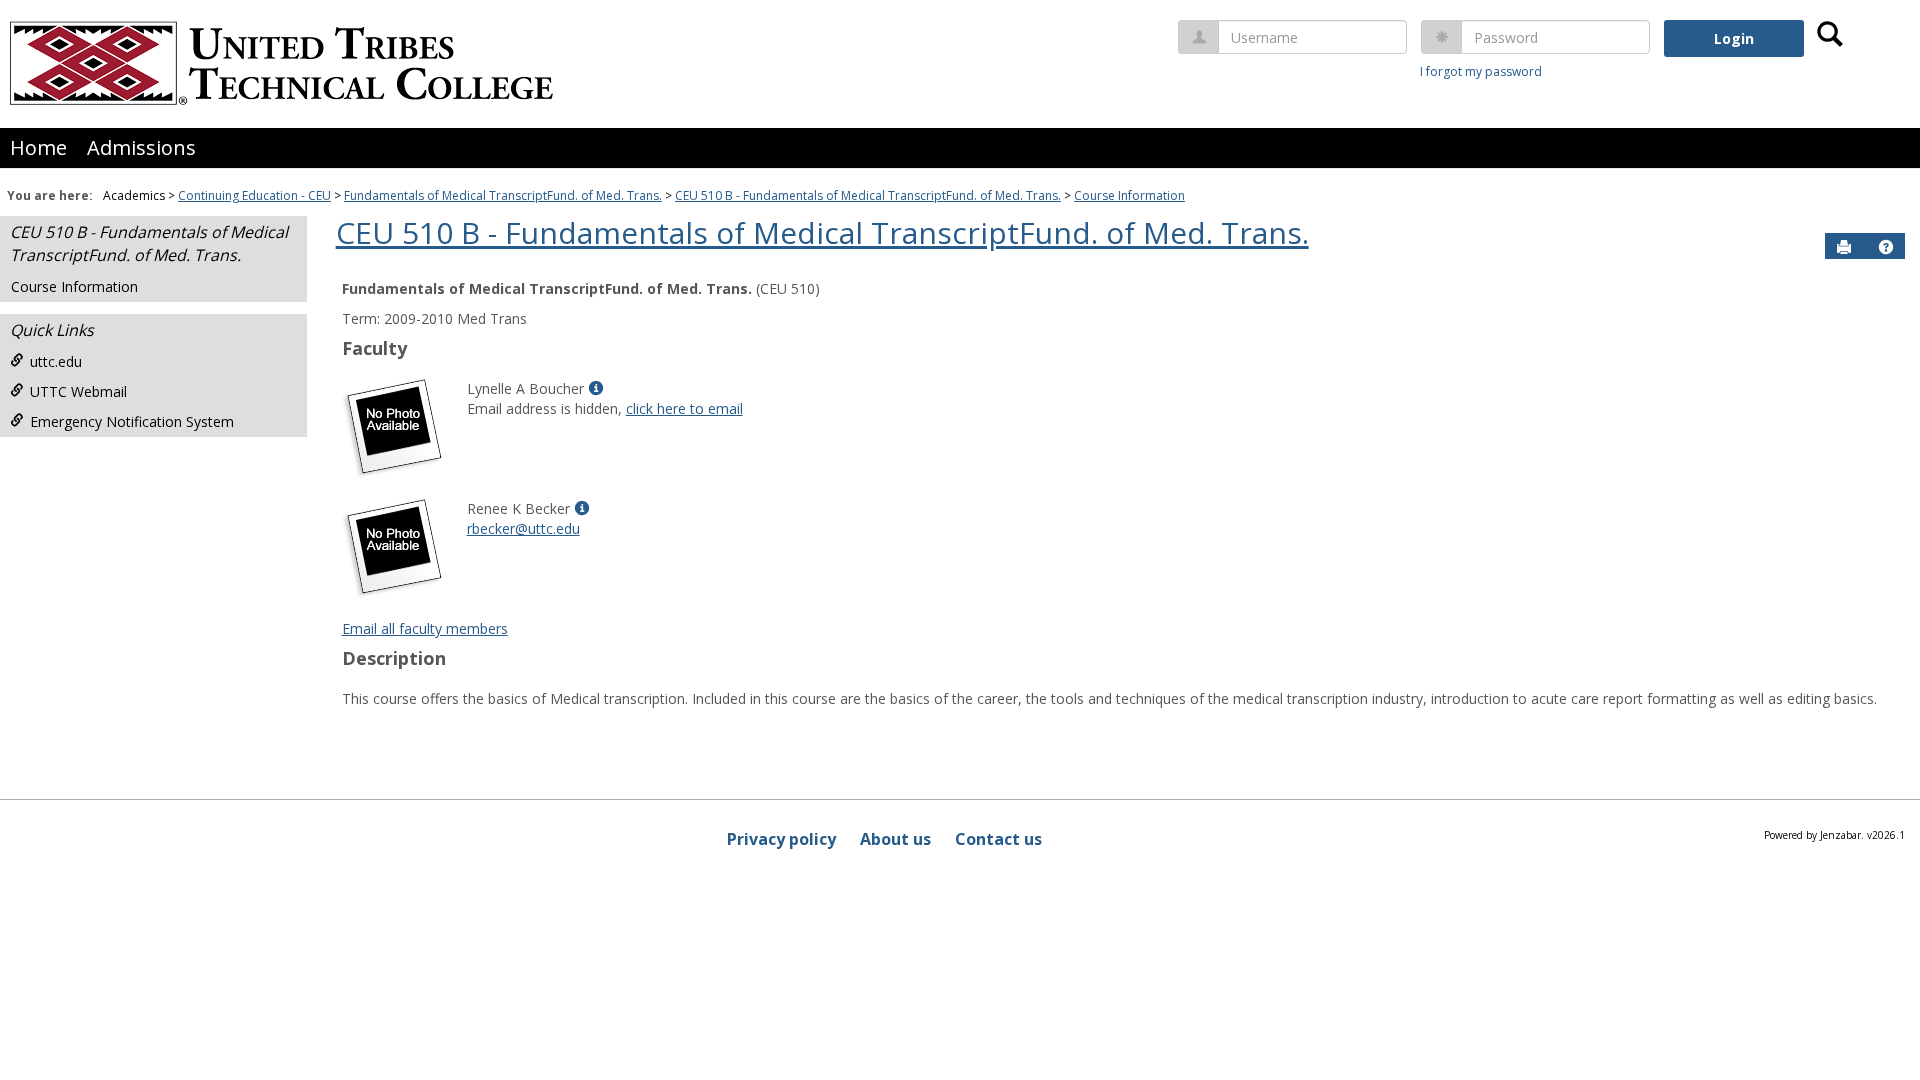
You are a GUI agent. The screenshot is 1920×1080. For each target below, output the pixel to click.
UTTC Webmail (78, 391)
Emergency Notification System (132, 421)
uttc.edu (56, 361)
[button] (1886, 247)
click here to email (684, 408)
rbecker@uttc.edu (523, 528)
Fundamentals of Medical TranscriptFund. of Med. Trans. (503, 195)
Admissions (141, 147)
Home (38, 147)
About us (895, 839)
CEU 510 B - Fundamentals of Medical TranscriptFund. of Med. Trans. (868, 195)
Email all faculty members (425, 628)
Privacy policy (781, 839)
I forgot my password (1481, 71)
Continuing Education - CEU (254, 195)
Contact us (998, 839)
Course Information (1129, 195)
